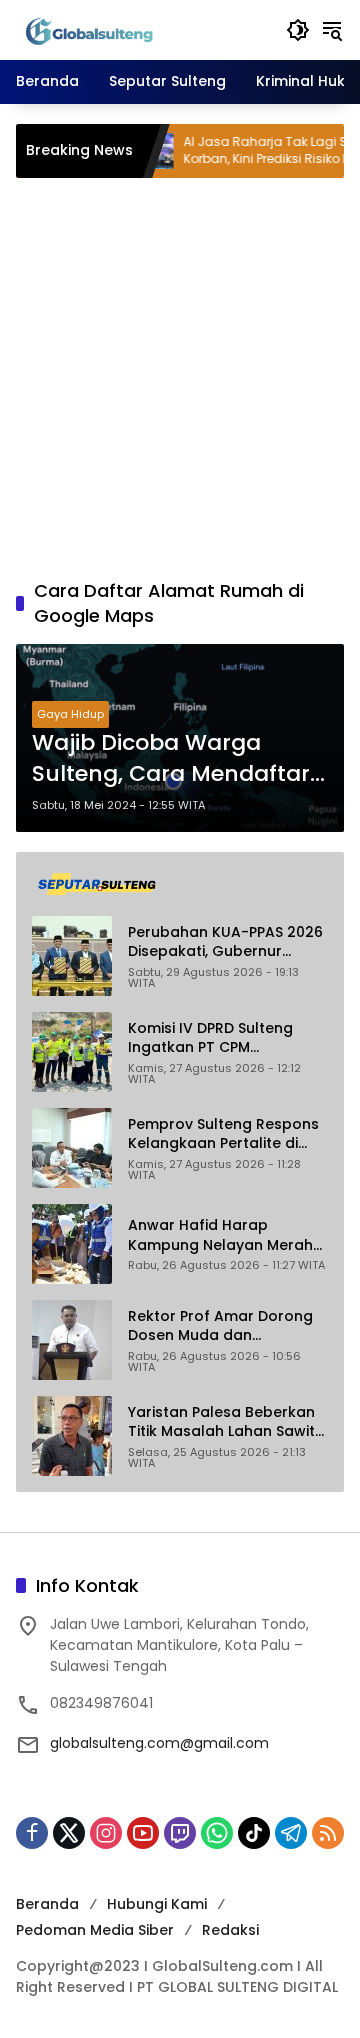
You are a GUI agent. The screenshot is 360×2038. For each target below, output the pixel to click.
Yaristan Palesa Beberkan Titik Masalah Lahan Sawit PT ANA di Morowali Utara (221, 1422)
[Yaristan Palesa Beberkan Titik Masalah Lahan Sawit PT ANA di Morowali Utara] (72, 1436)
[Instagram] (106, 1833)
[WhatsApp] (217, 1833)
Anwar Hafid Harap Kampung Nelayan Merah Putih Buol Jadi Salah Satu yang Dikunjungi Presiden (222, 1235)
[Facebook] (32, 1833)
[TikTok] (254, 1833)
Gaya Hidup (70, 714)
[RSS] (328, 1833)
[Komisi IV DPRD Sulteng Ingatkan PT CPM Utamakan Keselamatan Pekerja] (72, 1052)
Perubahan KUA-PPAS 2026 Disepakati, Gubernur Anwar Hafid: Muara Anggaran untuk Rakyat (225, 942)
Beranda (47, 1904)
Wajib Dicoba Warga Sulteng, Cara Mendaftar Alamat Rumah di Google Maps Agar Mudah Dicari (173, 759)
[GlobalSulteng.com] (141, 29)
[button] (298, 30)
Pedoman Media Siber (95, 1930)
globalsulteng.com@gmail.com (159, 1743)
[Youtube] (143, 1833)
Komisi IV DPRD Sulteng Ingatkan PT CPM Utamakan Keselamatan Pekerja (217, 1038)
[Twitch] (180, 1833)
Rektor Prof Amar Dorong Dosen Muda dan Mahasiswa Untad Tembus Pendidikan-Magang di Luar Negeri (228, 1326)
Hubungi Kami (157, 1904)
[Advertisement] (180, 378)
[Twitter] (69, 1833)
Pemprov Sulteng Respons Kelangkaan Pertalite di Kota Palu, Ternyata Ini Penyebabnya (223, 1134)
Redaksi (230, 1930)
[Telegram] (291, 1833)
